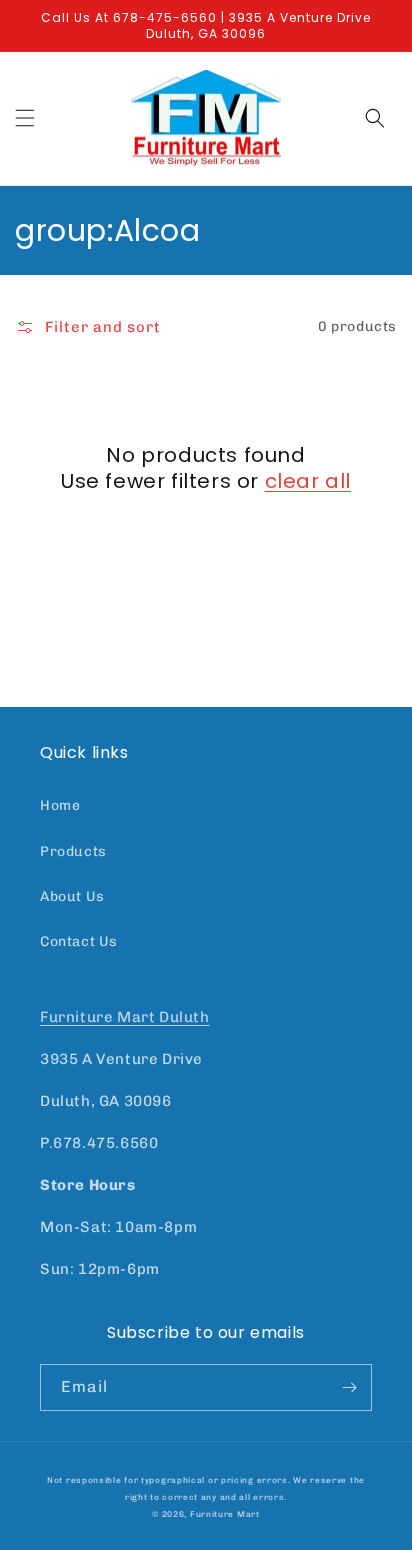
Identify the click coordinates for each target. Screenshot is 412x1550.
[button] (25, 118)
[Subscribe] (349, 1387)
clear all (308, 481)
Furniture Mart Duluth (125, 1017)
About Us (72, 896)
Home (60, 805)
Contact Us (79, 941)
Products (73, 851)
